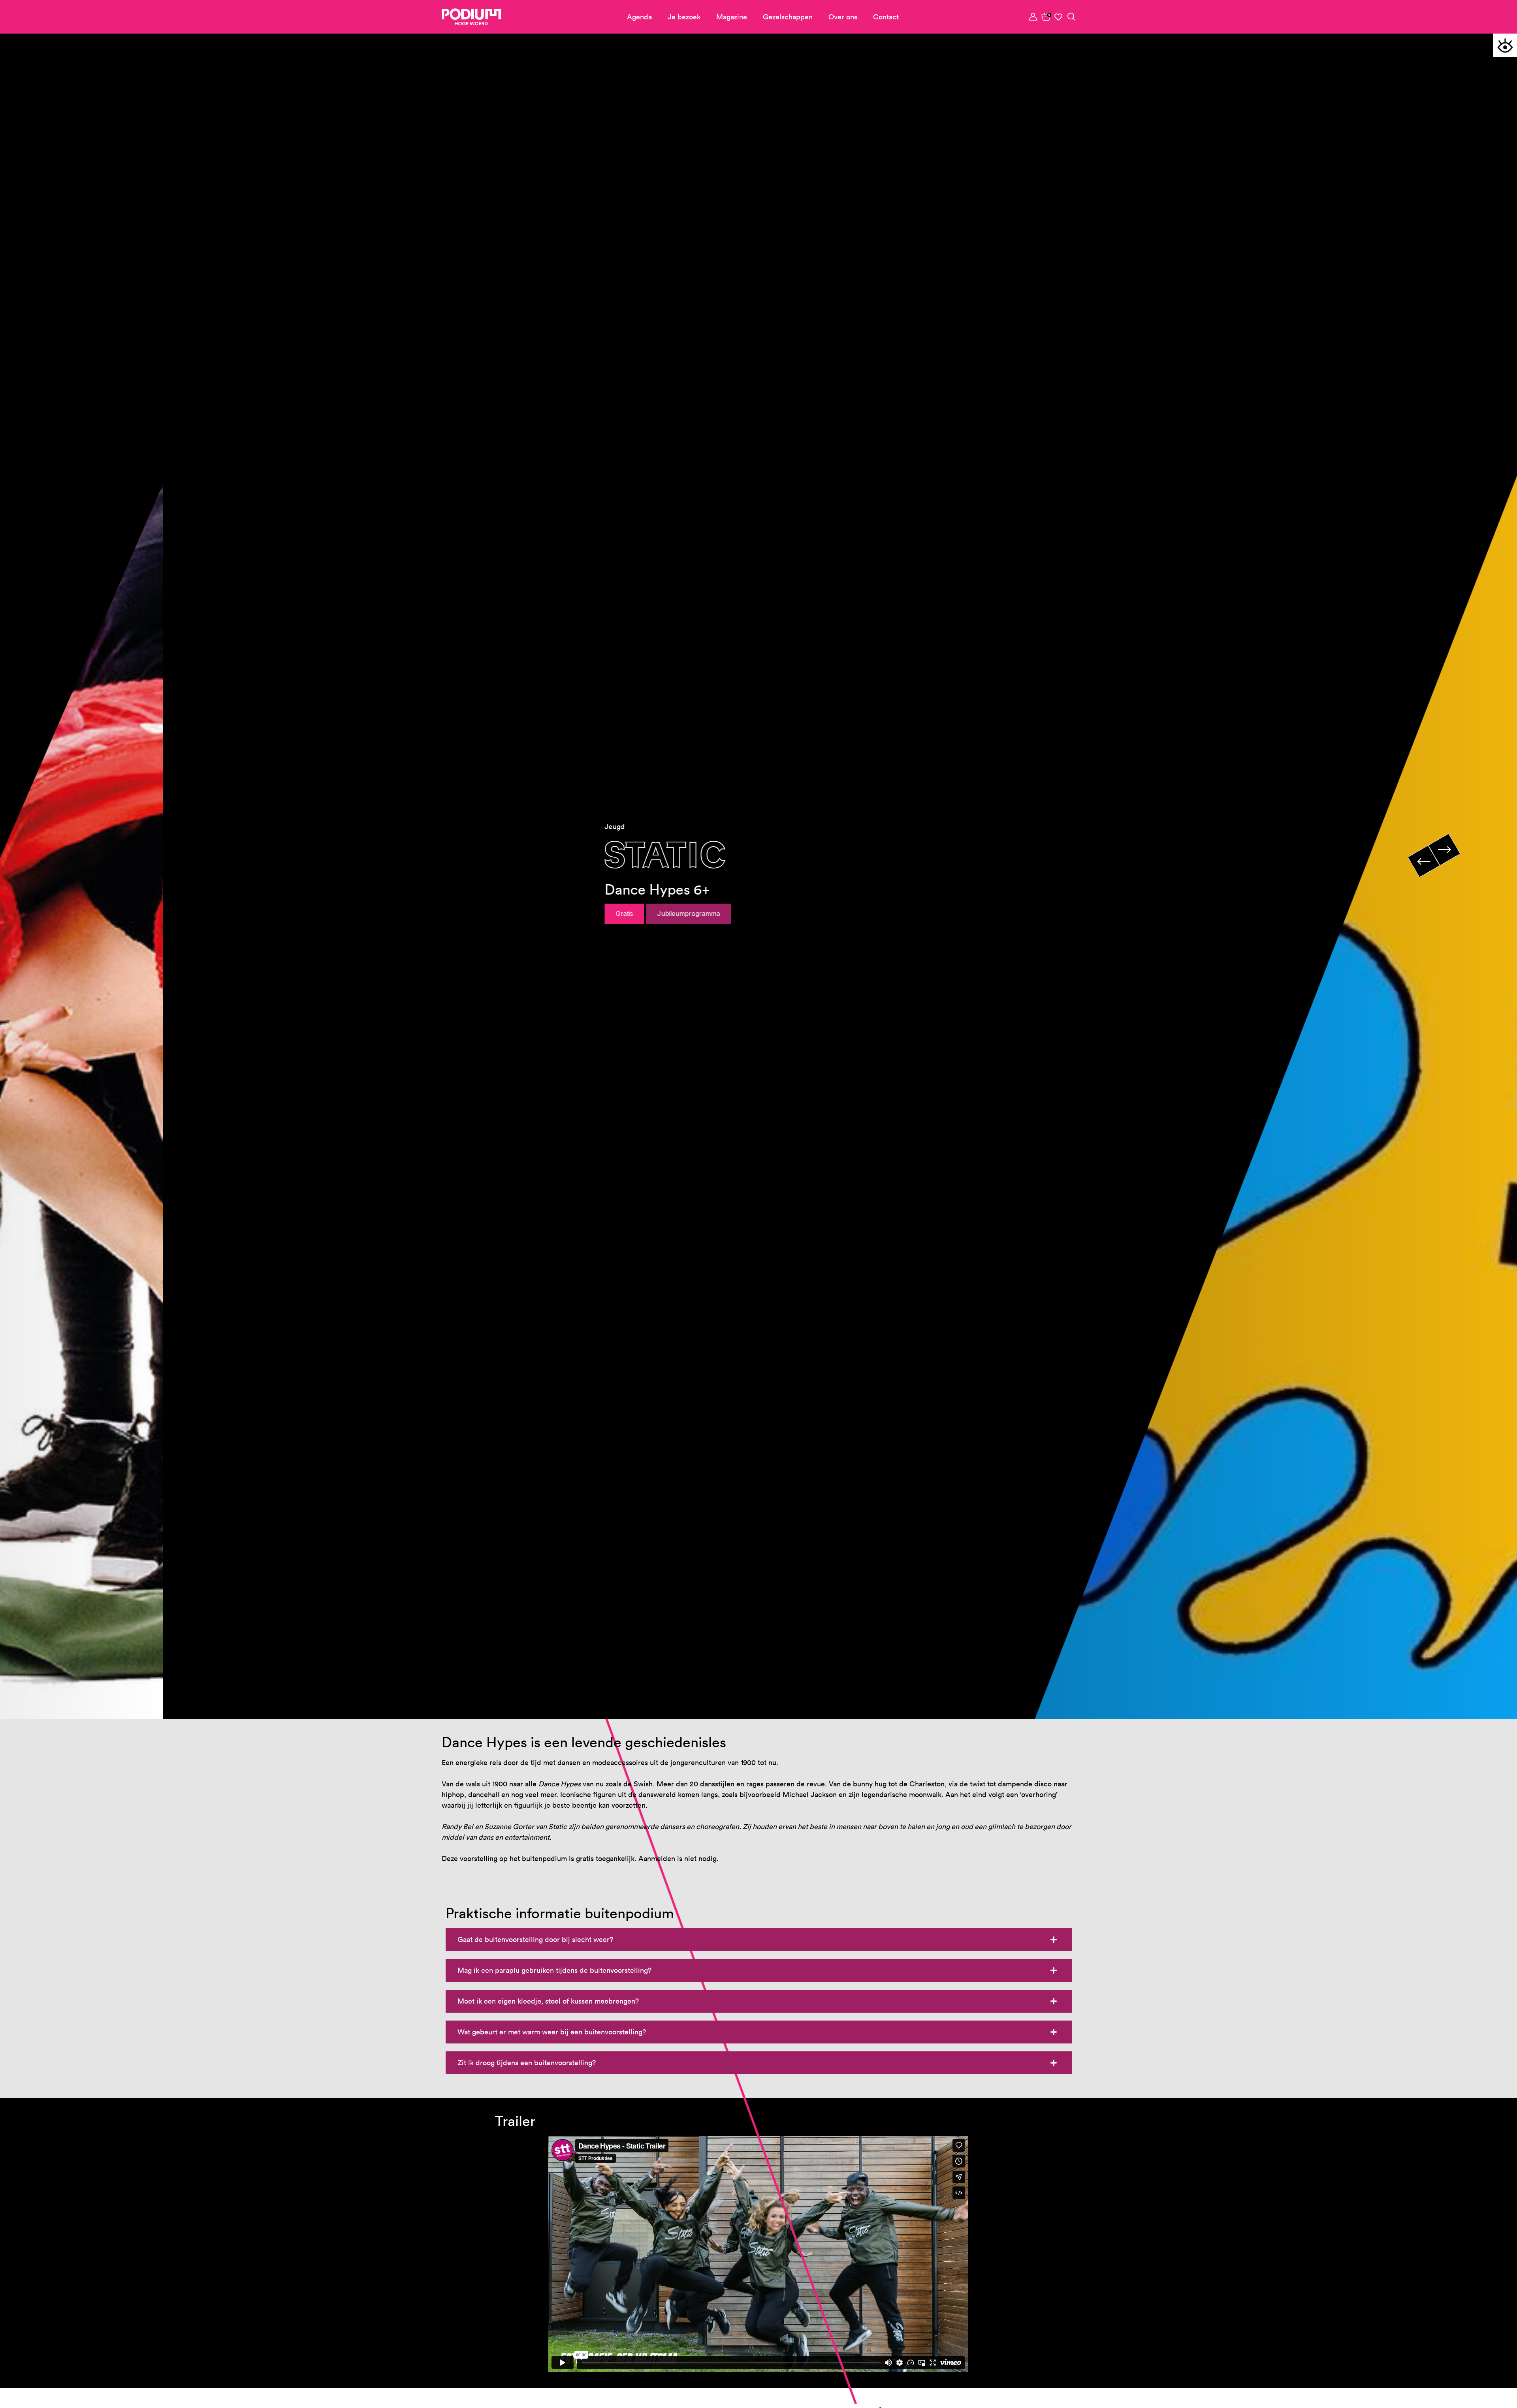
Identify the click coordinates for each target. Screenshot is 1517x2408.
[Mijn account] (1033, 17)
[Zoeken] (1071, 17)
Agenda (639, 17)
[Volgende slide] (1444, 850)
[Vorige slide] (1424, 861)
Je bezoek (684, 17)
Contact (886, 17)
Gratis (461, 914)
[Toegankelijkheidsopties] (1505, 45)
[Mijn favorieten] (1059, 17)
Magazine (732, 17)
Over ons (843, 17)
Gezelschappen (788, 17)
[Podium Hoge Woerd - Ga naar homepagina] (471, 17)
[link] (1046, 17)
